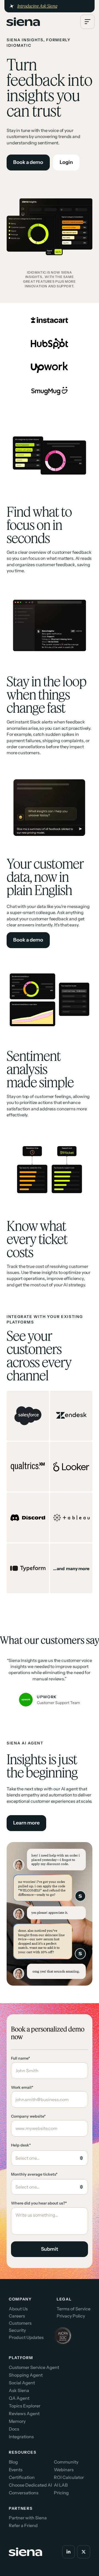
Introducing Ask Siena (37, 6)
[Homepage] (22, 22)
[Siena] (23, 22)
